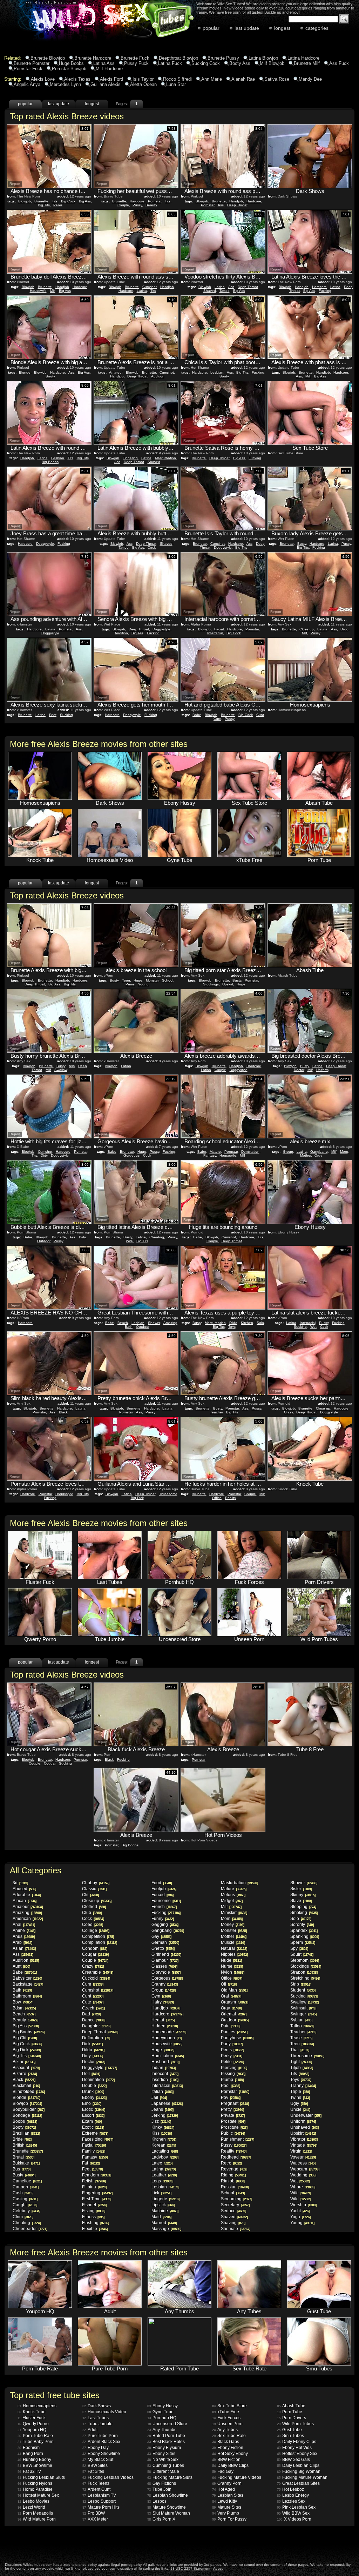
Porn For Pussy (229, 2519)
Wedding (303, 2175)
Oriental (233, 2014)
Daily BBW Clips (230, 2465)
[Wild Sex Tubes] (82, 40)
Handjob (236, 201)
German (165, 1942)
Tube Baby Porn (36, 2442)
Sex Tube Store (229, 2406)
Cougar (50, 1763)
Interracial (215, 633)
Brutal (23, 2157)
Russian (235, 2187)
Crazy (288, 1412)
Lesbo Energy (293, 2495)
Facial (219, 629)
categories (317, 28)
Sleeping (303, 1907)
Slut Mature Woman (169, 2513)
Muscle (233, 1942)
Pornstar (155, 201)
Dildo (344, 629)
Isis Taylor (143, 79)
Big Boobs (50, 462)
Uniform (322, 1070)
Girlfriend (166, 1954)
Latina (142, 291)
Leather (164, 2175)
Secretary (235, 2205)
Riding (233, 2175)
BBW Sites (95, 2465)
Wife (129, 1241)
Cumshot (150, 287)
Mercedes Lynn (65, 84)
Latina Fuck (170, 63)
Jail (159, 2097)
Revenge (234, 2169)
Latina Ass (104, 63)
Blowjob (25, 201)
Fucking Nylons (35, 2483)
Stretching (305, 1978)
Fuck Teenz (96, 2483)
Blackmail (26, 2086)
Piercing (234, 2068)
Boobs (25, 2121)
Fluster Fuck (32, 2418)
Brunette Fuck (135, 58)
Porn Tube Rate (35, 2436)
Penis (58, 205)
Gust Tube (289, 2430)
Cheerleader (30, 2229)
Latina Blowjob (263, 58)
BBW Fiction (226, 2460)
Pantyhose (237, 2038)
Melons (233, 1895)
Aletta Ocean (143, 84)
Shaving (233, 2223)
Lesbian (217, 372)
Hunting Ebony (34, 2460)
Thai (300, 2050)
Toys (232, 1327)
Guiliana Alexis (106, 84)
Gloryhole (166, 1972)
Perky (231, 2056)
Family (93, 2151)
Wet (313, 1327)
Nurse (232, 1966)
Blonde (25, 372)
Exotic (93, 2127)
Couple (123, 205)
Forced (162, 1895)
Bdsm (24, 2008)
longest (282, 28)
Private (233, 2115)
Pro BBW (94, 2513)
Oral (231, 1996)
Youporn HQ (32, 2430)
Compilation (99, 1942)
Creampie (97, 1972)
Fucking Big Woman (299, 2471)
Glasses (164, 1966)
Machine (165, 2211)
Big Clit (25, 2038)
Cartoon (25, 2187)
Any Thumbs (162, 2430)
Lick (161, 2193)
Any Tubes (225, 2430)
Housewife (38, 291)
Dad (91, 2014)
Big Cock (68, 201)
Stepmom (304, 1960)
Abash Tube (291, 2406)
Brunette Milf (307, 63)
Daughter (96, 2026)
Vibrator (304, 2139)
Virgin (301, 2151)
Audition (158, 376)
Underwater (306, 2115)
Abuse (218, 2568)
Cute (217, 719)
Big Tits (44, 205)
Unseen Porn (227, 2424)
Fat (91, 2163)
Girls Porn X (161, 2519)
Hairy (162, 2002)
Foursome (166, 1901)
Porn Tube (290, 2412)
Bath (129, 1327)
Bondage (27, 2115)
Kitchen (247, 1323)
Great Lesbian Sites (298, 2483)
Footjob (164, 1889)
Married (164, 2223)
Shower (154, 1323)
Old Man (234, 1990)
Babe (197, 715)
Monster (152, 980)
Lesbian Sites (228, 2495)
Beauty (151, 205)
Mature (215, 1152)
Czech (93, 2008)
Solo (260, 1323)
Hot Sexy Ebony (230, 2454)
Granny (164, 1984)
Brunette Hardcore (93, 58)
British (25, 2145)
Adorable (26, 1895)
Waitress (303, 2163)
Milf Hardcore (109, 69)
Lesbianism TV (99, 2495)
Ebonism (29, 2448)
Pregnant (235, 2103)
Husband (165, 2062)
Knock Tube (32, 2412)
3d (20, 1883)
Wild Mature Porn (37, 2519)
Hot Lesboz (290, 2489)
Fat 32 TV (29, 2471)
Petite (232, 2062)
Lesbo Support (99, 2501)
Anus (23, 1936)
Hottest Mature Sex (38, 2495)
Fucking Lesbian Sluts (41, 2477)
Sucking (66, 715)
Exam (92, 2121)
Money (232, 1925)
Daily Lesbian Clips (298, 2465)
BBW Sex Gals (293, 2460)
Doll (91, 2074)
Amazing (170, 1323)
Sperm (303, 1942)
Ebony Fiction (228, 2448)
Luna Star (176, 84)
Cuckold (96, 1978)
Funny (162, 1919)
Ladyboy (165, 2157)
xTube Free (226, 2412)
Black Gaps (226, 2442)
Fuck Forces (226, 2418)
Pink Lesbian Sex (296, 2507)
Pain (230, 2026)
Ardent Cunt (96, 2489)
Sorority (302, 1925)
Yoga (300, 2217)
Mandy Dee (310, 79)
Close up (307, 629)
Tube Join (159, 2489)
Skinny (303, 1895)
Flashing (95, 2223)
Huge (138, 980)
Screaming (236, 2199)
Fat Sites (93, 2471)
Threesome (168, 1494)
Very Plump (226, 2513)
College (96, 1931)
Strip (301, 1984)
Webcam (305, 2169)
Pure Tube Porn (100, 2436)
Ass (221, 205)
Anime (24, 1931)
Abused (24, 1889)
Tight (301, 2062)
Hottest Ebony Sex (297, 2454)
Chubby (96, 1883)
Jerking (164, 2115)
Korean (164, 2145)
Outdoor (44, 1241)
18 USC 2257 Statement (190, 2568)
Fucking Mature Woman (302, 2477)
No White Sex (163, 2460)
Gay (161, 1936)
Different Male (163, 2471)
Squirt (302, 1954)
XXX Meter (95, 2519)
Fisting (93, 2211)
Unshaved (304, 2127)
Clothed (94, 1907)
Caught (25, 2205)
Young (143, 984)
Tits (55, 201)
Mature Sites (227, 2507)
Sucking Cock (206, 63)
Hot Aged (223, 2489)
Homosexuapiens (37, 2406)
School (168, 980)
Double (94, 2086)
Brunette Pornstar (32, 63)
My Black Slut (98, 2460)
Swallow (61, 1070)
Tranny (303, 2086)
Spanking (304, 1936)
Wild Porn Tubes (295, 2424)
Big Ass (85, 201)
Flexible (95, 2229)
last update (247, 28)
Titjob (302, 2068)
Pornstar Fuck (28, 69)
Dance (93, 2020)
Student (303, 1990)
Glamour (165, 1960)
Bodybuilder (28, 2109)
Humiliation (167, 2056)
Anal (24, 1925)
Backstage (28, 1984)
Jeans (162, 2109)
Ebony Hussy (162, 2406)
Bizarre (25, 2074)
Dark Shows (97, 2406)
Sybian (301, 2020)
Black (63, 1412)
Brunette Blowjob (48, 58)
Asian (24, 1948)
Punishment (237, 2139)
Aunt (21, 1966)
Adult (90, 2430)
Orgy (318, 1155)
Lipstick (163, 2205)
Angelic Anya (27, 84)
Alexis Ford (111, 79)
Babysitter (27, 1978)
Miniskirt (234, 1913)
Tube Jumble (97, 2424)
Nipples (234, 1954)
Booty (50, 376)
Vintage (304, 2145)
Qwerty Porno (33, 2424)
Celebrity (26, 2211)
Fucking (325, 291)
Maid (161, 2217)
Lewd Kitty (225, 2501)
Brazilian (26, 2133)
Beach (123, 1323)
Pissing (233, 2074)
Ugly (299, 2103)
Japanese (167, 2103)
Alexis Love (43, 79)
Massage (166, 2229)
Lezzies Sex (291, 2501)
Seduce (233, 2211)
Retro (231, 2163)
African (24, 1901)
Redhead (236, 2157)
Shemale (235, 2229)
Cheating (157, 1237)
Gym (161, 1996)
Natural (234, 1948)
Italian (162, 2092)
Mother (306, 1155)
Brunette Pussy (223, 58)
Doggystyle (45, 544)
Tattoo (225, 291)
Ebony (94, 2097)
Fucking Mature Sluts (170, 2477)
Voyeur (303, 2157)
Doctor (299, 1070)
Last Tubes (96, 2418)
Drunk (93, 2092)
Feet (53, 715)
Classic (94, 1889)
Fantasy (210, 1155)
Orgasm (234, 2002)
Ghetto (163, 1948)
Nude (231, 1960)
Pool (230, 2086)
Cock (152, 547)
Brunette (41, 201)
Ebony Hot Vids (294, 2448)
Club (92, 1913)
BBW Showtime (35, 2465)
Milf (53, 291)
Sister (301, 1889)
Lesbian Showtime (168, 2495)
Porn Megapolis (35, 2513)
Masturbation (165, 458)
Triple (300, 2092)
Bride (22, 2139)
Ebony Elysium (164, 2448)
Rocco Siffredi (177, 79)
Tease (301, 2038)
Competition (98, 1936)
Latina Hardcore (303, 58)
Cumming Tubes (166, 2465)
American (28, 1919)
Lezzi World (31, 2507)
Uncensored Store (167, 2424)
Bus (21, 2169)
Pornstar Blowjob (69, 69)
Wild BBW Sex (293, 2513)
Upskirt (228, 984)
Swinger (303, 2014)
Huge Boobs (71, 63)
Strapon (304, 1972)
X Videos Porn (294, 2519)
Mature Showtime (167, 2507)
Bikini (24, 2062)
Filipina (94, 2187)
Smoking (304, 1913)
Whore (303, 2187)
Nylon (232, 1972)
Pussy (137, 205)
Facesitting (97, 2139)
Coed (92, 1925)
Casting (25, 2199)
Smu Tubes (290, 2436)
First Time (96, 2199)
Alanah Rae (243, 79)
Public (233, 2133)
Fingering (130, 458)
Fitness (93, 2217)
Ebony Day (96, 2448)
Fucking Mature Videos (237, 2477)
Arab (22, 1942)
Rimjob (233, 2181)
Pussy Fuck (136, 63)
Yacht (300, 2211)
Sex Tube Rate (229, 2436)
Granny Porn (227, 2483)
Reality (231, 1498)
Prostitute (234, 2127)
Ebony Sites (161, 2454)
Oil (229, 1984)
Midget (232, 1901)
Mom (344, 1152)
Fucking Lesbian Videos (108, 2477)
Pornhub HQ (162, 2418)
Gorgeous (131, 1155)
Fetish (94, 2181)
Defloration (96, 2038)
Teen (126, 980)
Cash (23, 2193)
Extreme (95, 2133)
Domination (250, 1152)
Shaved (210, 291)
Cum (93, 1984)
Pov (231, 2097)
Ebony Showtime (101, 2454)
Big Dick (137, 1498)
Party (232, 2044)
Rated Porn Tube (166, 2436)
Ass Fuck (339, 63)
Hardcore (137, 201)
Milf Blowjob (272, 63)
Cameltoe (27, 2181)
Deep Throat (237, 205)
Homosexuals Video (104, 2412)
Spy (299, 1948)
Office (217, 1498)
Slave (301, 1901)
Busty (302, 544)
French (164, 1907)
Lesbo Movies (33, 2501)
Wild (300, 2199)
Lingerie (165, 2199)
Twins (300, 2097)
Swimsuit (303, 2008)
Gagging (165, 1925)
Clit (90, 1895)
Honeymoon (167, 2038)
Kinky (163, 2127)
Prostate (233, 2121)
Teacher (216, 1412)
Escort (93, 2115)
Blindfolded (29, 2092)
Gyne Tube (160, 2412)
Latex (162, 2163)
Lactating (164, 2151)
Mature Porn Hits (101, 2507)
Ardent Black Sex (101, 2442)
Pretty (232, 2109)
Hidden (164, 2026)
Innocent (165, 2074)
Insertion (165, 2080)
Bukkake (26, 2163)
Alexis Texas (77, 79)
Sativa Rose (277, 79)
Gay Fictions (162, 2483)
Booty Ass (240, 63)
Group (288, 1152)
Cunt (260, 715)
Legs (162, 2181)
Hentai (163, 2020)
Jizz (161, 2121)
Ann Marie (212, 79)
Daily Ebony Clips (297, 2442)
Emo (92, 2103)
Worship (303, 2205)
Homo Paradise (35, 2489)
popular (211, 28)
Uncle (300, 2109)
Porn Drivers (292, 2418)
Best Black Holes (166, 2442)
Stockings (211, 984)
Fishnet (94, 2205)
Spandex (304, 1931)
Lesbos (157, 2501)
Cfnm (23, 2217)
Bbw (23, 2002)
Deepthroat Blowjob (178, 58)
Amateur (116, 372)
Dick (92, 2044)
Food (161, 1883)
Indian (163, 2068)
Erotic (93, 2109)
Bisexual (26, 2068)
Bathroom (27, 1996)
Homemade (169, 2032)
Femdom (96, 2175)
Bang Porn (30, 2454)
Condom (94, 1948)
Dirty (44, 1155)
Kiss (161, 2133)
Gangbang (319, 1152)
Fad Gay (223, 2471)
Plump (232, 2080)
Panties (234, 2032)
